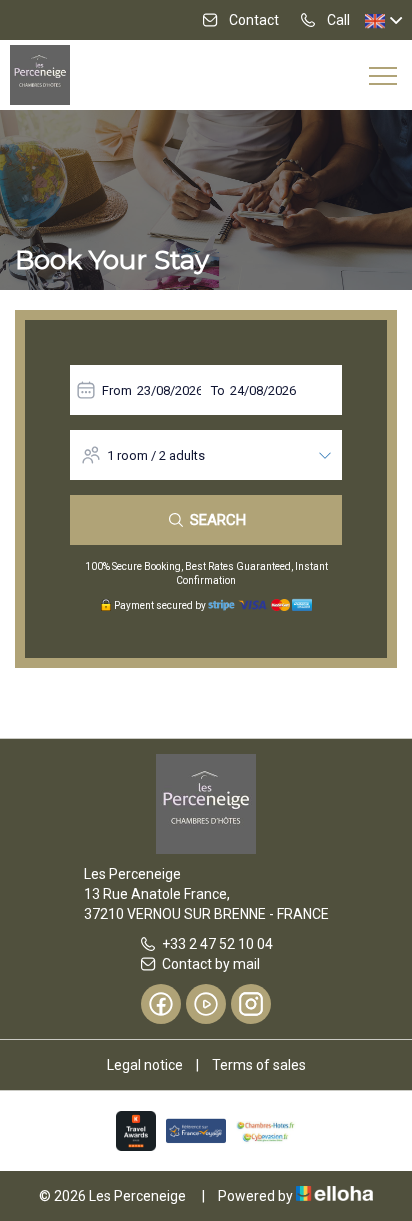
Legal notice (145, 1065)
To (218, 390)
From (117, 390)
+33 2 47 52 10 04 (217, 944)
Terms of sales (259, 1065)
